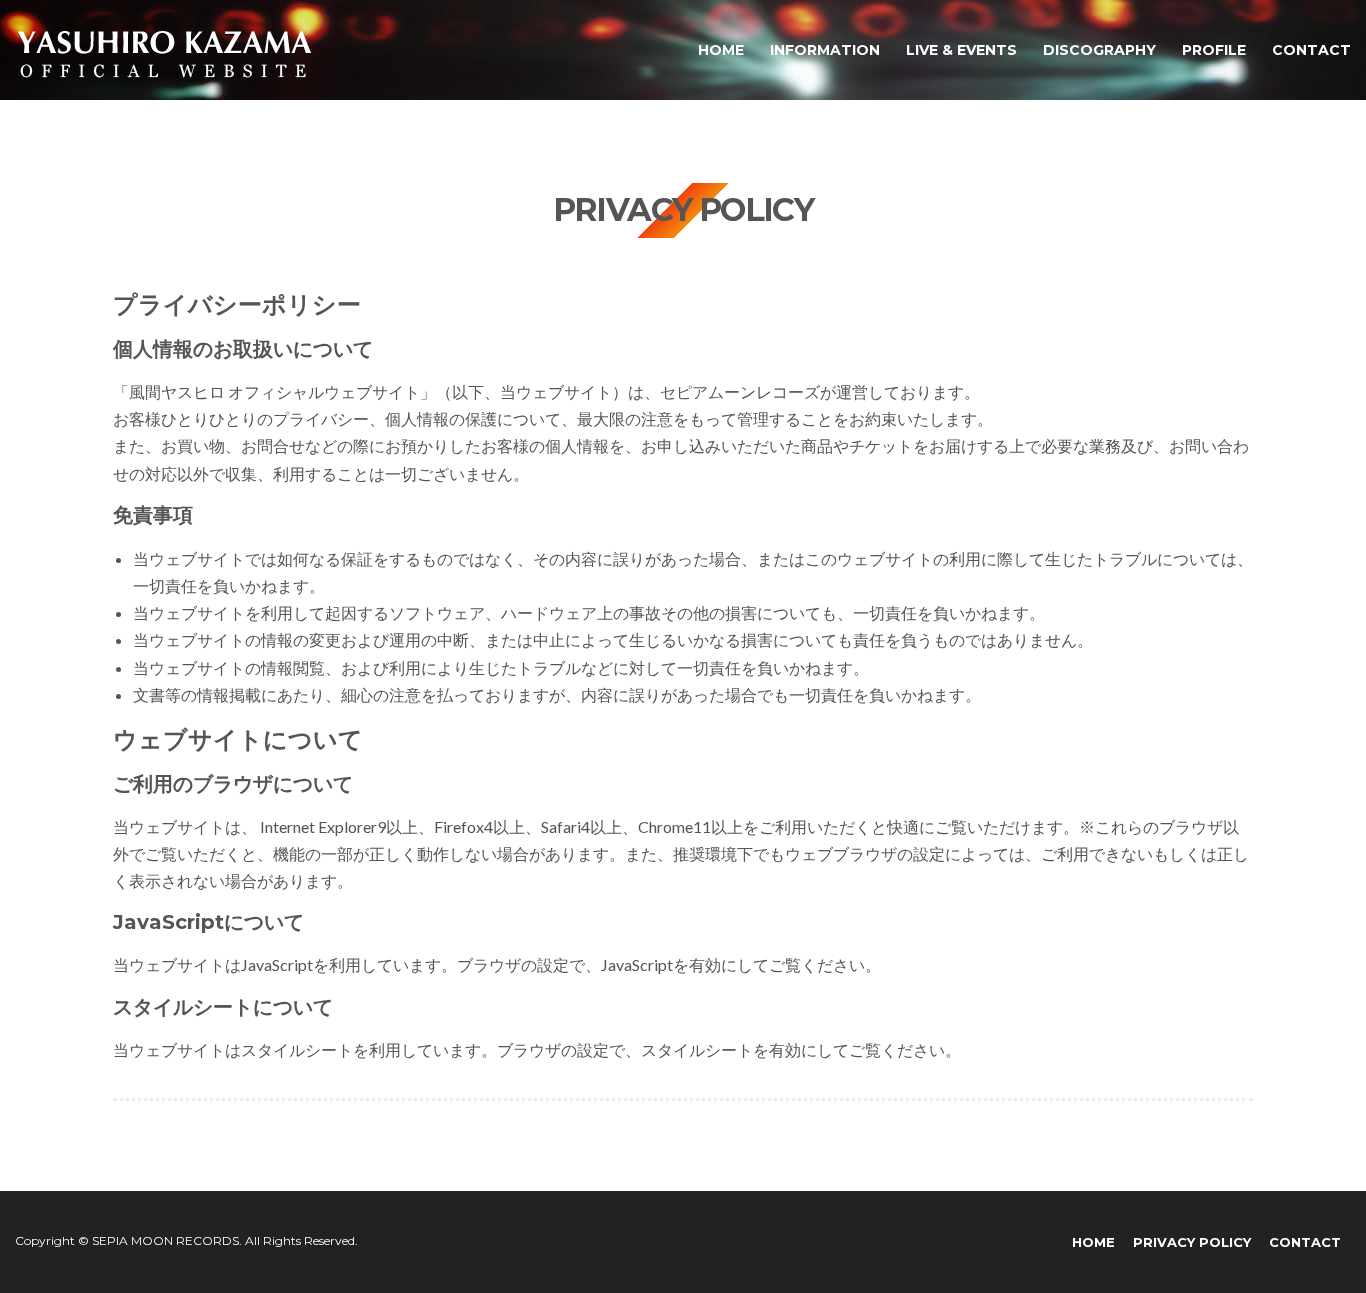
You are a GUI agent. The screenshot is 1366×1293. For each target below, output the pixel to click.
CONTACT (1311, 50)
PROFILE (1214, 50)
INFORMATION (825, 50)
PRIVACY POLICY (1192, 1242)
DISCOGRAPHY (1099, 50)
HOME (721, 50)
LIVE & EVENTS (961, 50)
